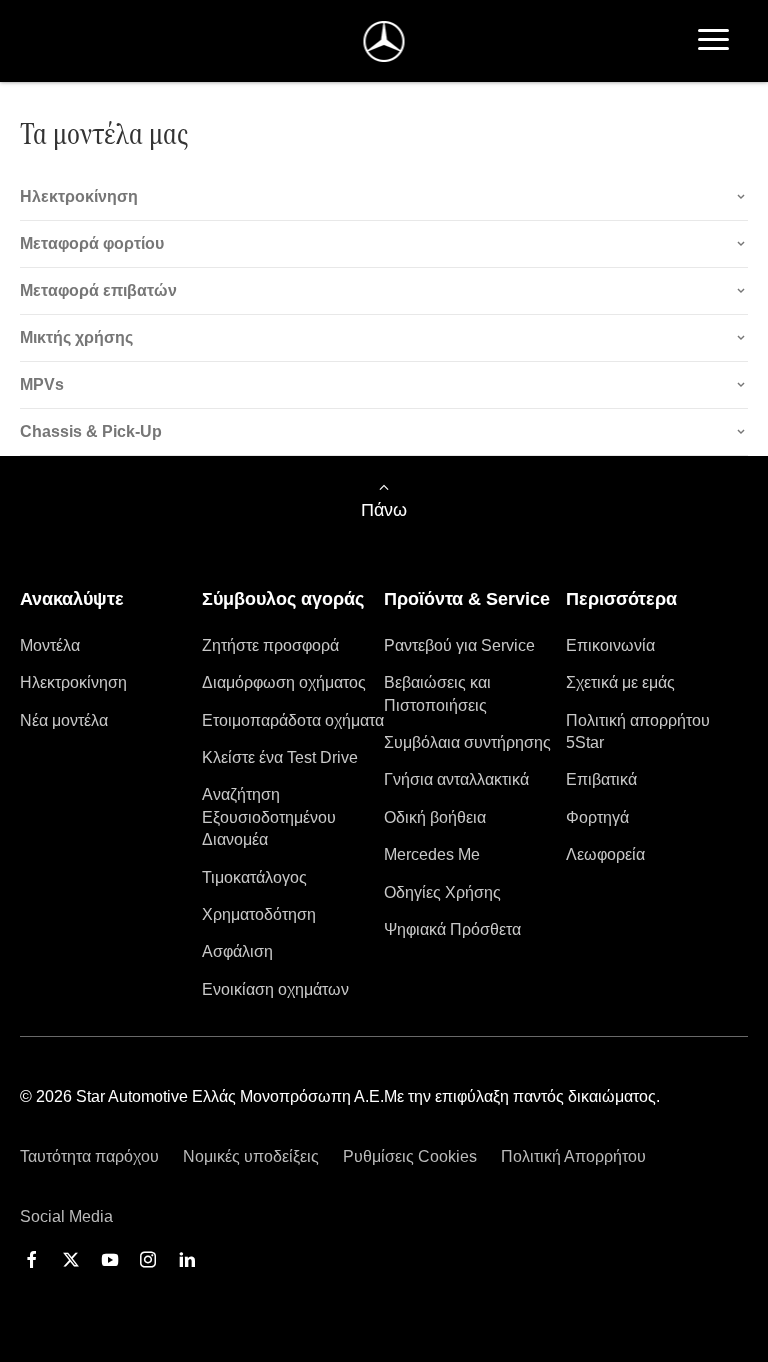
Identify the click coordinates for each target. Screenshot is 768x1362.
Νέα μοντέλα (64, 720)
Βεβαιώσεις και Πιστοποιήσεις (437, 693)
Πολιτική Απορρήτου (573, 1156)
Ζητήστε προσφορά (270, 645)
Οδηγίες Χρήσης (442, 892)
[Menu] (713, 41)
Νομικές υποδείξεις (251, 1156)
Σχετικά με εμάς (620, 682)
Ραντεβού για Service (459, 645)
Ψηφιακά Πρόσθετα (452, 929)
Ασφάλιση (237, 951)
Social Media (66, 1216)
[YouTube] (110, 1259)
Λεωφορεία (605, 854)
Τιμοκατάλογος (254, 877)
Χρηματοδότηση (259, 914)
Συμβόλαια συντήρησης (467, 742)
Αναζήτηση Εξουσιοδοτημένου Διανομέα (269, 817)
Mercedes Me (432, 854)
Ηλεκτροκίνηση (73, 682)
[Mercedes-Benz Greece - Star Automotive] (384, 41)
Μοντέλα (50, 645)
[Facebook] (32, 1259)
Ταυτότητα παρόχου (89, 1156)
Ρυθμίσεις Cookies (410, 1156)
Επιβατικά (601, 779)
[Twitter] (71, 1259)
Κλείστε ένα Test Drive (280, 757)
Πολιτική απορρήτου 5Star (638, 731)
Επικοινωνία (610, 645)
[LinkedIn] (187, 1259)
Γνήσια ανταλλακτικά (456, 779)
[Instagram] (148, 1259)
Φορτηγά (597, 817)
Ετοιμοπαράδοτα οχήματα (293, 720)
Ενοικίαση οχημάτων (275, 989)
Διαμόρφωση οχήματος (284, 682)
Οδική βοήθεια (435, 817)
